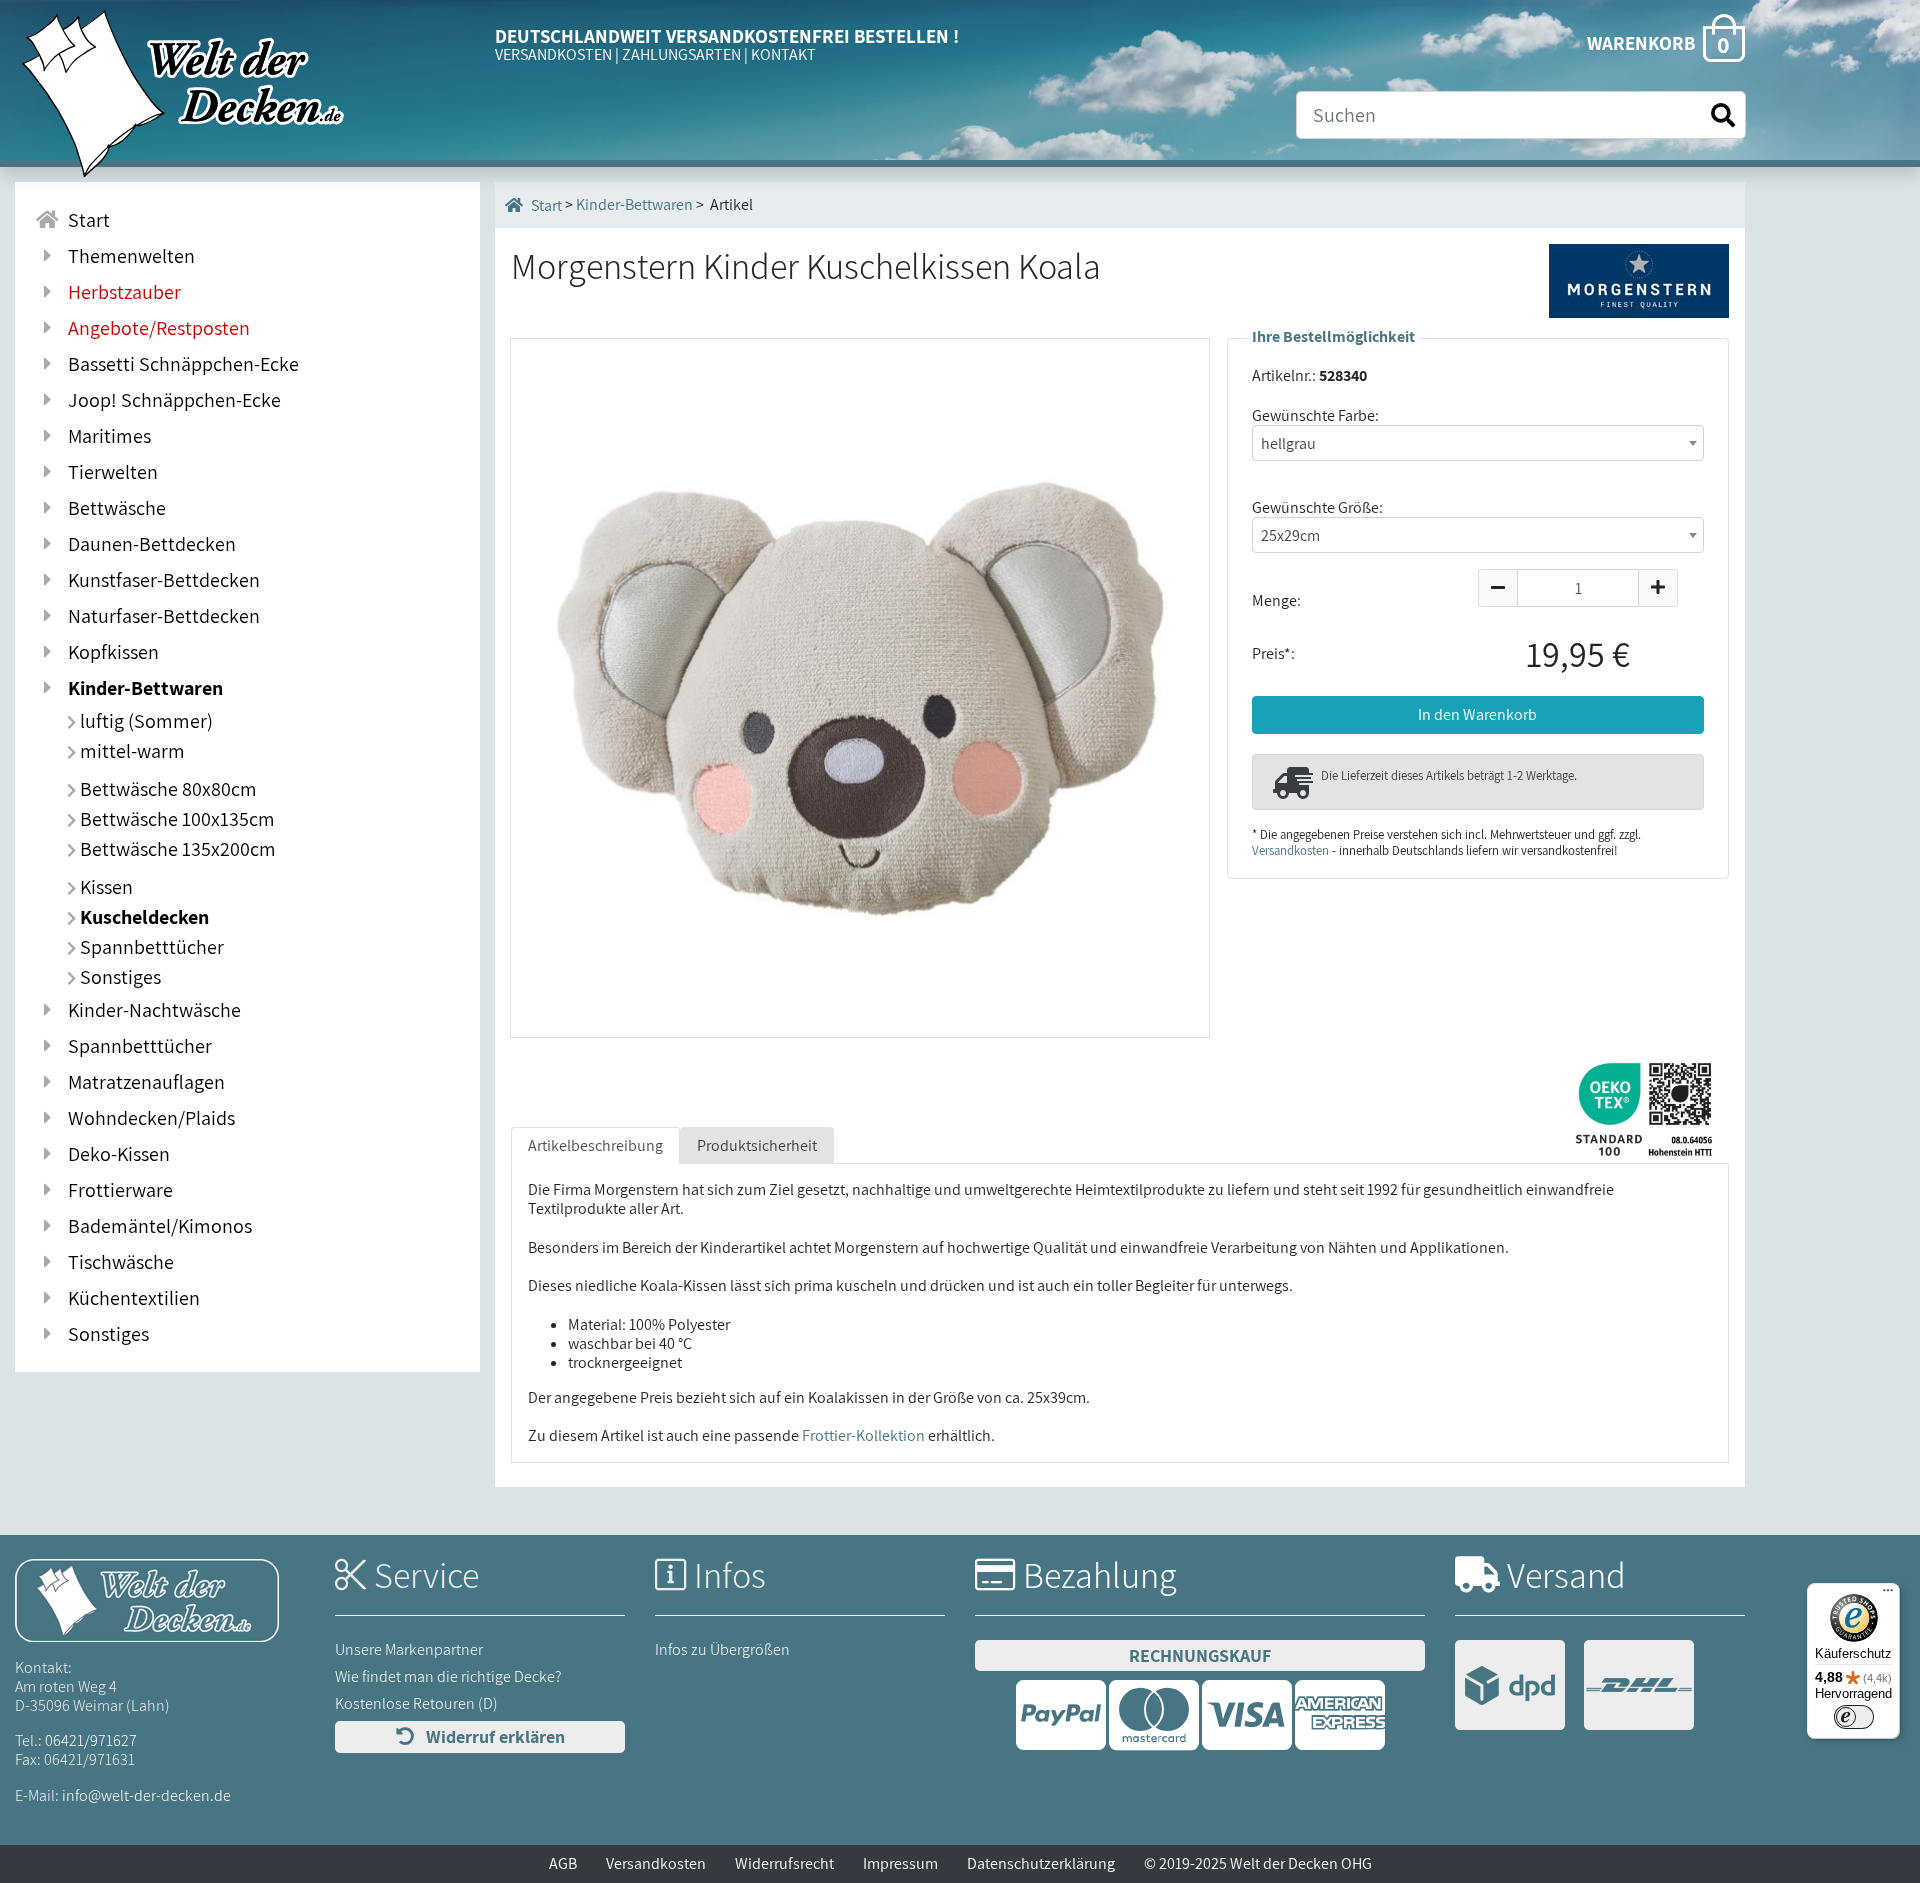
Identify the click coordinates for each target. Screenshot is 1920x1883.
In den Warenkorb (1477, 714)
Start (85, 220)
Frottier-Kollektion (863, 1435)
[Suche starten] (1723, 115)
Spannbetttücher (150, 947)
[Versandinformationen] (1574, 1687)
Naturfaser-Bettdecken (160, 616)
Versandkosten (1290, 850)
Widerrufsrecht (784, 1863)
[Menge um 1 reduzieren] (1497, 588)
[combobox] (1478, 443)
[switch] (1854, 1717)
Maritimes (105, 436)
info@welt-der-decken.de (146, 1795)
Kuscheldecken (142, 917)
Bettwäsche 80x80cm (166, 789)
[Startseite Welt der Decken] (147, 1598)
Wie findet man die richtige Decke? (448, 1676)
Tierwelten (109, 472)
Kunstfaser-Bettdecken (160, 580)
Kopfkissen (109, 652)
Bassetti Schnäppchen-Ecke (179, 364)
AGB (563, 1863)
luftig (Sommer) (144, 721)
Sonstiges (118, 977)
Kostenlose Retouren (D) (416, 1703)
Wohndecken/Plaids (147, 1118)
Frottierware (116, 1190)
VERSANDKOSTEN (553, 54)
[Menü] (1888, 1595)
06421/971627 (91, 1740)
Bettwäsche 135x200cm (176, 849)
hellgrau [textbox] (1288, 443)
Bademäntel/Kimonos (156, 1226)
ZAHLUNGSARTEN (681, 54)
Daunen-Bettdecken (148, 544)
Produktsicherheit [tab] (757, 1145)
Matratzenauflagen (142, 1082)
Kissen (104, 887)
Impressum (900, 1863)
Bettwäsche (113, 508)
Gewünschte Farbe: (1315, 415)
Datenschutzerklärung (1041, 1863)
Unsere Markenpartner (409, 1649)
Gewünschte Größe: (1317, 507)
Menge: (1276, 600)
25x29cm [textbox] (1290, 535)
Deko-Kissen (115, 1154)
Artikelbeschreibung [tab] (595, 1145)
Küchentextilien (130, 1298)
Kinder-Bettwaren (141, 688)
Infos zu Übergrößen (722, 1649)
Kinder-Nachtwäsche (150, 1010)
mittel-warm (130, 751)
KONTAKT (783, 54)
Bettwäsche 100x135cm (175, 819)
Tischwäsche (117, 1262)
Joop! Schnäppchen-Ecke (170, 400)
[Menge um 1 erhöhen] (1658, 588)
